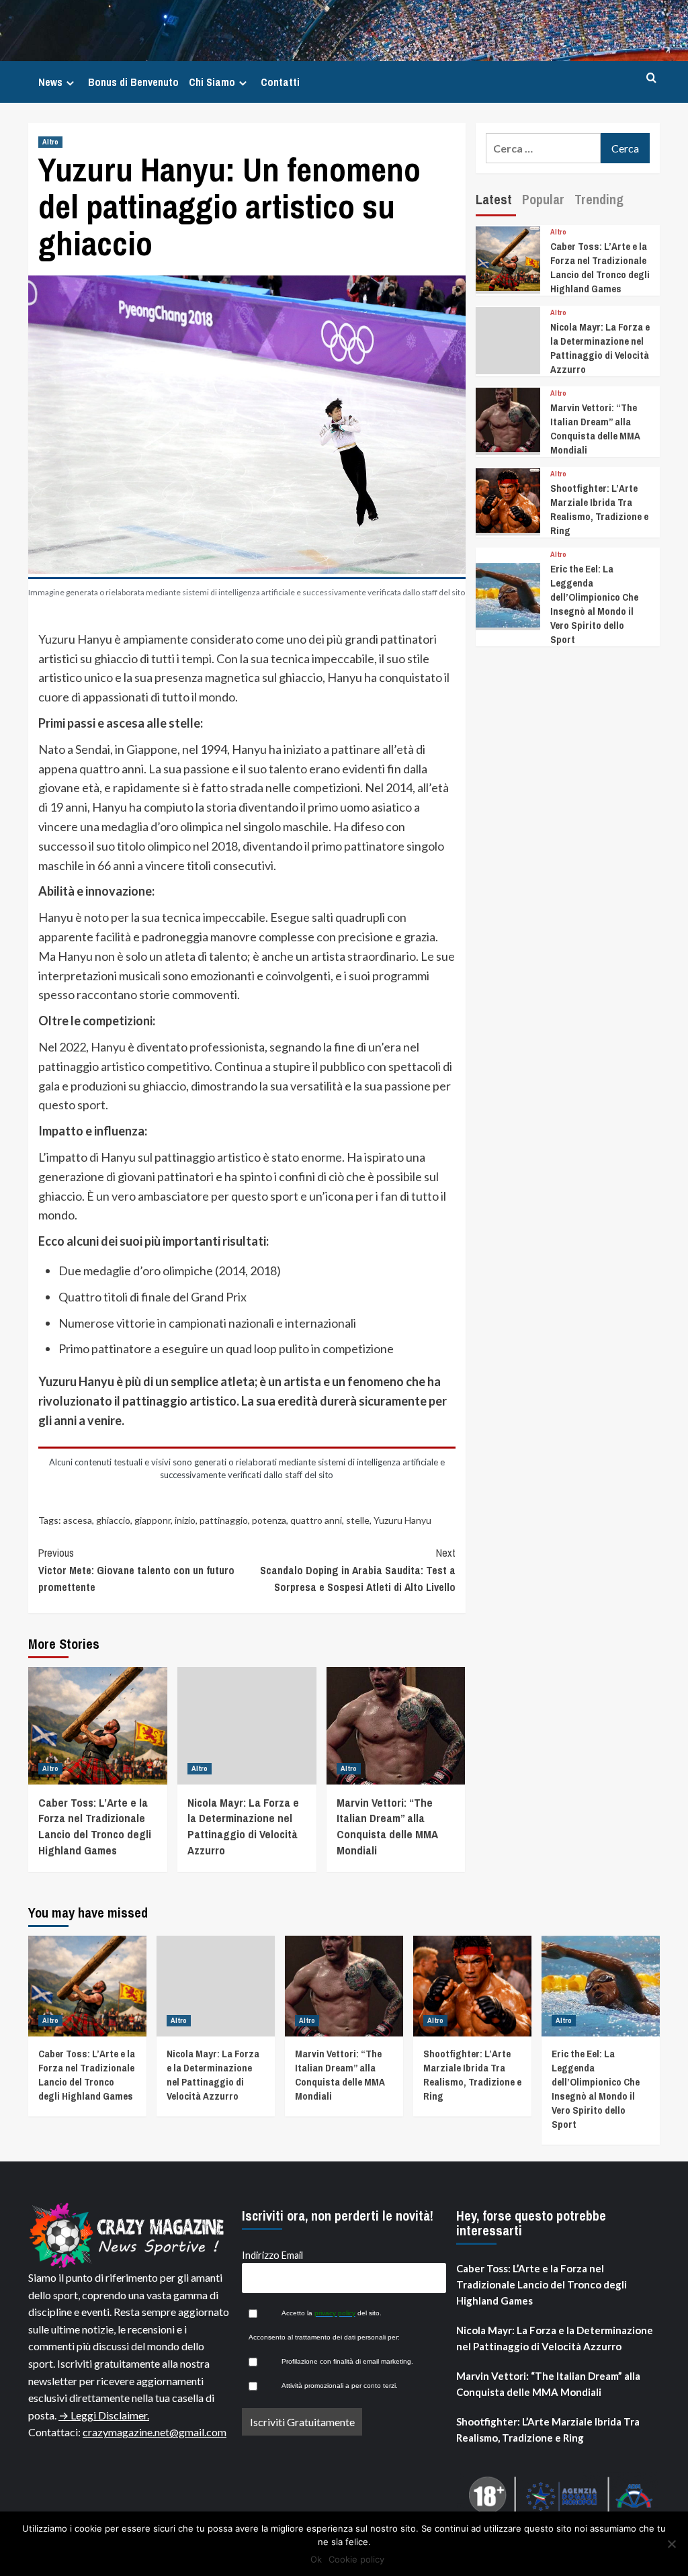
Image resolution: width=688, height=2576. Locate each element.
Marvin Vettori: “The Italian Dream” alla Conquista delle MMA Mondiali (387, 1826)
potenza (269, 1520)
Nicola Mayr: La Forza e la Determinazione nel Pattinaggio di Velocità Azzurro (243, 1826)
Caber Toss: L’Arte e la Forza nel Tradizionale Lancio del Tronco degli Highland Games (95, 1826)
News (50, 82)
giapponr (153, 1520)
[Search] (651, 78)
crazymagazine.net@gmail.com (155, 2432)
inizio (185, 1520)
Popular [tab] (543, 199)
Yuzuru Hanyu (402, 1520)
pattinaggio (224, 1520)
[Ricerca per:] (543, 148)
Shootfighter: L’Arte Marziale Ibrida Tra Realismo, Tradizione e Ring (599, 509)
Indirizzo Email (272, 2255)
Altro (50, 142)
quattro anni (316, 1520)
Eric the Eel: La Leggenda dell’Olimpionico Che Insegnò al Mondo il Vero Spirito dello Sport (594, 604)
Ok (316, 2559)
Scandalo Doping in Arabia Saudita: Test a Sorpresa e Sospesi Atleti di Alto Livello (357, 1570)
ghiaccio (113, 1520)
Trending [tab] (599, 199)
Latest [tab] (494, 199)
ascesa (78, 1520)
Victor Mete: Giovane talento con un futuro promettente (136, 1570)
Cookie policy (356, 2559)
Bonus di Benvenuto (133, 82)
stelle (358, 1520)
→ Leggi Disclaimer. (104, 2415)
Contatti (280, 82)
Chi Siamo (212, 82)
